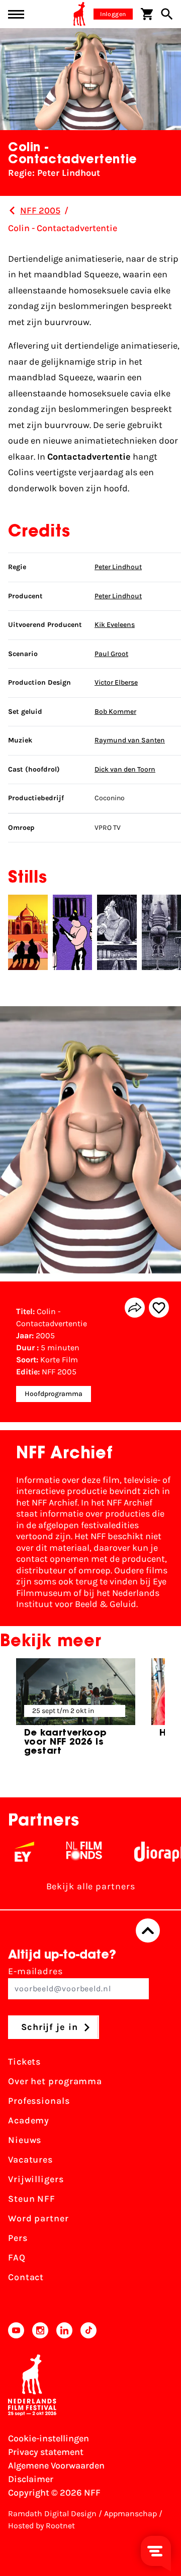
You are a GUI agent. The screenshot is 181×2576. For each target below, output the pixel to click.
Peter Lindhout (118, 567)
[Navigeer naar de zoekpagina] (167, 14)
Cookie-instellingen (49, 2438)
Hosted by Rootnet (41, 2526)
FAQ (17, 2258)
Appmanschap (130, 2513)
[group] (76, 1711)
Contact (26, 2277)
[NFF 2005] (12, 210)
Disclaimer (31, 2479)
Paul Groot (111, 654)
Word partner (38, 2218)
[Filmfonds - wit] (69, 1852)
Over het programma (55, 2081)
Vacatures (30, 2160)
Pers (18, 2238)
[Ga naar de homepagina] (79, 14)
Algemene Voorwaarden (56, 2465)
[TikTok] (88, 2330)
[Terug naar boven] (148, 1930)
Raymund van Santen (130, 740)
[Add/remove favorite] (159, 1308)
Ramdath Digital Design (52, 2513)
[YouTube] (16, 2330)
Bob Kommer (115, 712)
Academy (29, 2120)
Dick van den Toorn (125, 769)
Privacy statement (46, 2452)
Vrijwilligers (36, 2179)
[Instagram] (40, 2330)
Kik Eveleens (115, 625)
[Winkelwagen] (147, 14)
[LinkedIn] (64, 2330)
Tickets (24, 2062)
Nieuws (25, 2140)
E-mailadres (35, 1971)
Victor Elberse (116, 682)
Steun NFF (32, 2199)
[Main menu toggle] (16, 14)
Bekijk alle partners (91, 1886)
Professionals (39, 2101)
